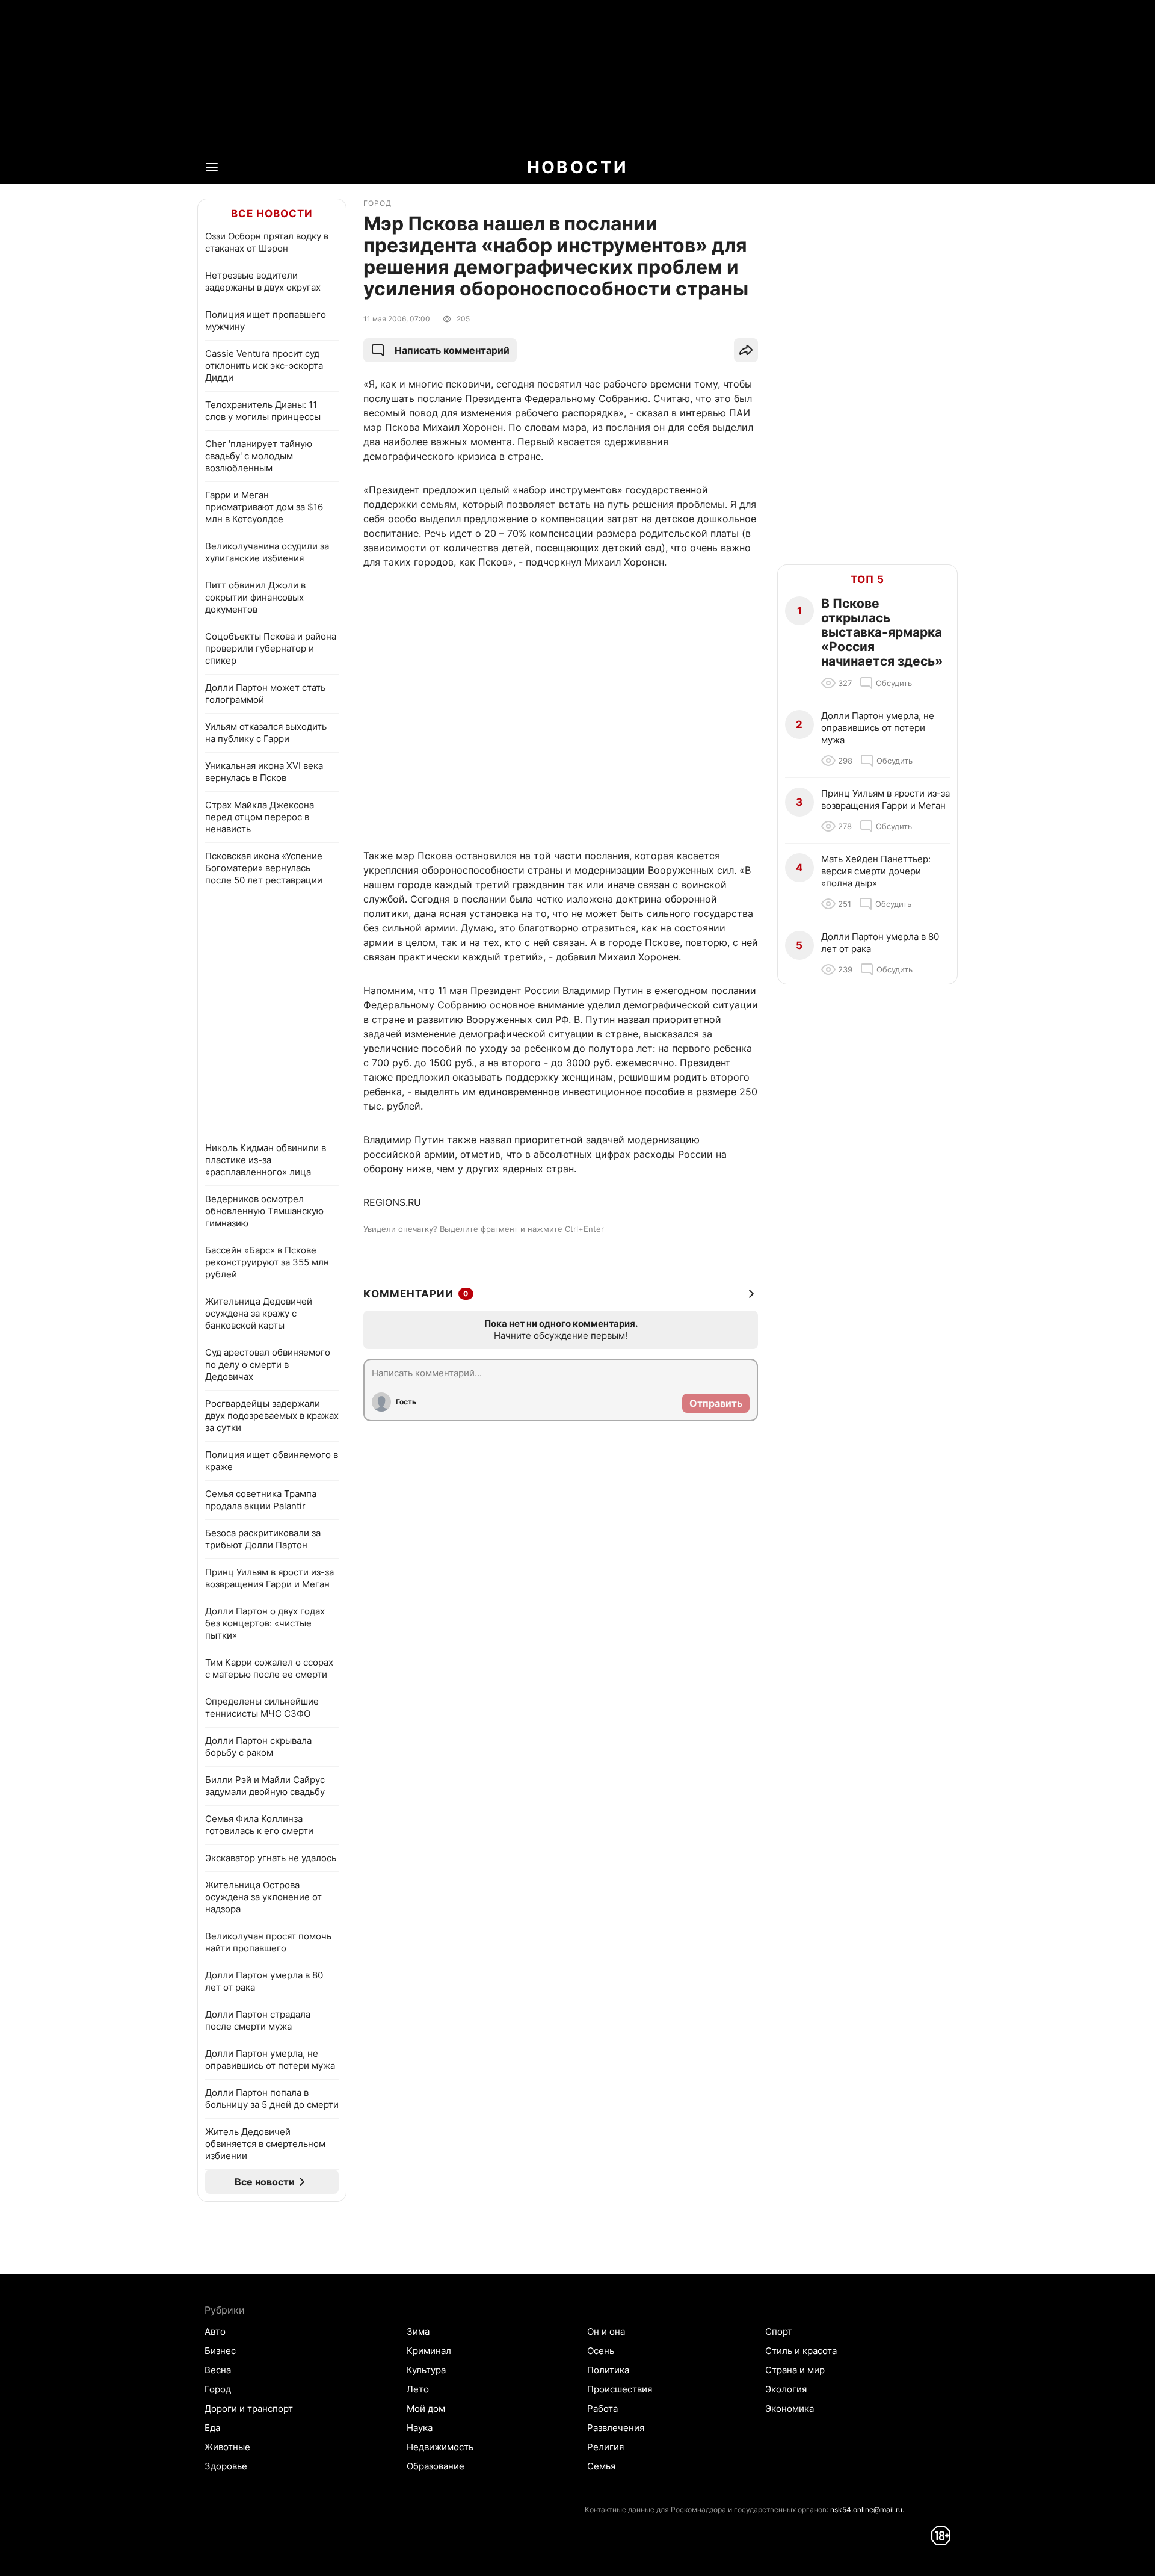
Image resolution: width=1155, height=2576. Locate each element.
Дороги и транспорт (249, 2408)
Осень (601, 2351)
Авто (215, 2331)
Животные (227, 2447)
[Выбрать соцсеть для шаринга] (746, 350)
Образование (436, 2466)
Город (218, 2389)
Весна (218, 2370)
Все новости (272, 214)
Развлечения (616, 2428)
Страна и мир (795, 2370)
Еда (212, 2428)
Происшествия (620, 2389)
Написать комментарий (452, 350)
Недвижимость (440, 2447)
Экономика (790, 2408)
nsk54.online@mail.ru (866, 2510)
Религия (605, 2447)
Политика (608, 2370)
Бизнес (220, 2351)
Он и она (606, 2331)
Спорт (779, 2331)
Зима (418, 2331)
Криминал (429, 2351)
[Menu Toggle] (212, 167)
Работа (602, 2408)
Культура (426, 2370)
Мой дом (426, 2408)
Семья (601, 2466)
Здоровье (226, 2466)
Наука (420, 2428)
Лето (418, 2389)
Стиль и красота (801, 2351)
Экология (786, 2389)
